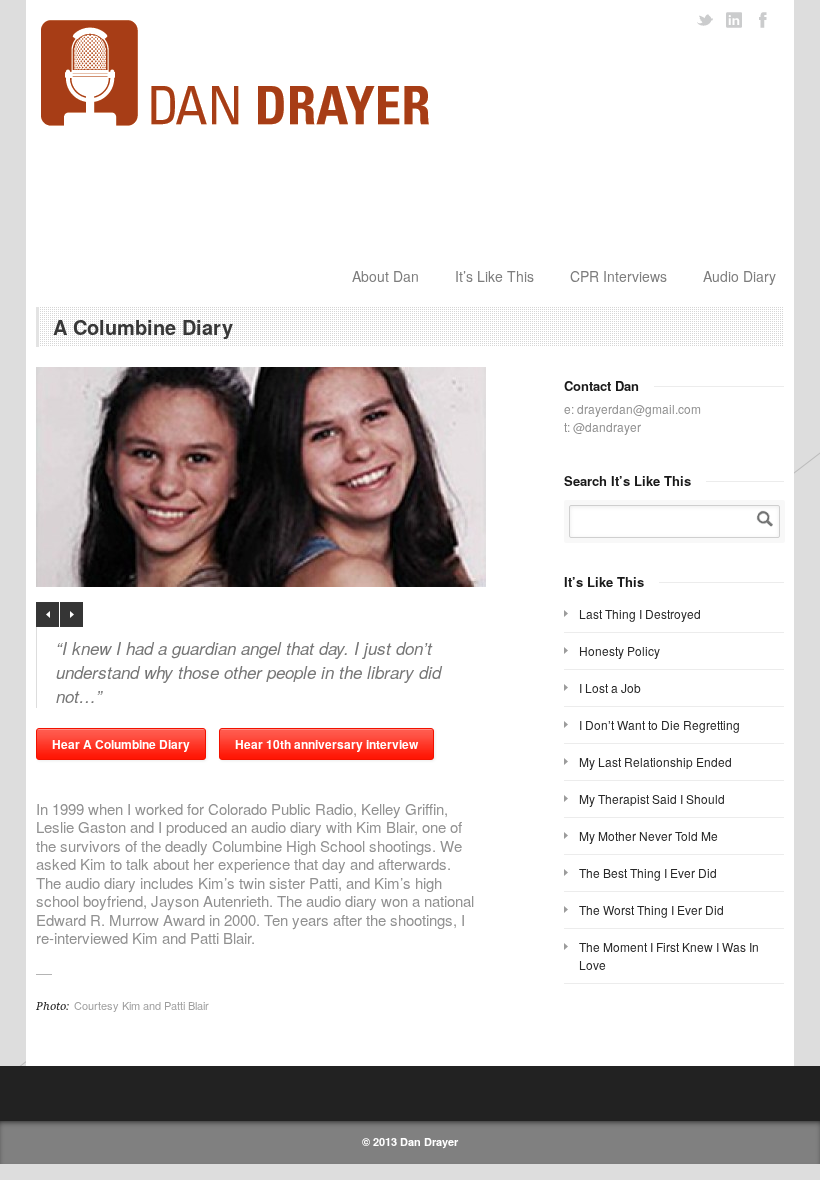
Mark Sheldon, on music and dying (71, 614)
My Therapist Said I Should (652, 798)
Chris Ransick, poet (47, 614)
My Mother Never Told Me (648, 835)
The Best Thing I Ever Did (648, 872)
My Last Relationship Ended (655, 761)
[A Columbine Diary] (290, 477)
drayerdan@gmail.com (639, 408)
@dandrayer (607, 426)
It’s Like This (494, 276)
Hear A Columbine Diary (121, 744)
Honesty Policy (619, 650)
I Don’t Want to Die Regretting (659, 724)
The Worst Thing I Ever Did (651, 909)
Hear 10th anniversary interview (326, 744)
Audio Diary (739, 276)
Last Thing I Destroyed (640, 613)
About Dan (385, 276)
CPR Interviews (618, 276)
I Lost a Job (610, 687)
